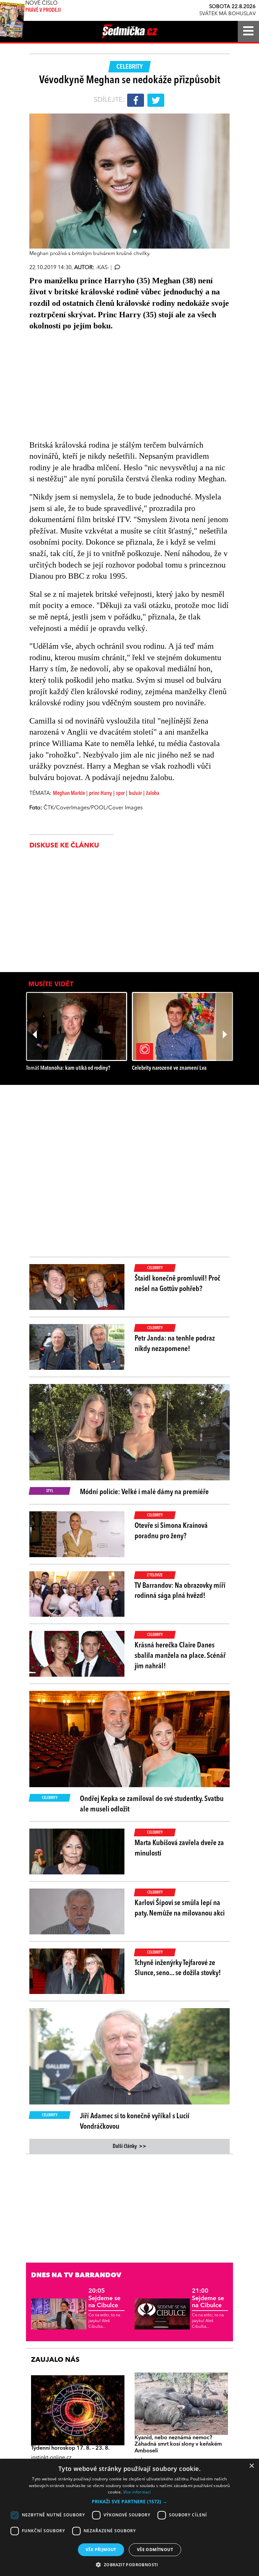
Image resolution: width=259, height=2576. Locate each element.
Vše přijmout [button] (101, 2550)
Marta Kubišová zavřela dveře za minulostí (179, 1848)
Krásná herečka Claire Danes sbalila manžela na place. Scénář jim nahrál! (180, 1656)
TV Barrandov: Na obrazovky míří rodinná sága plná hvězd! (180, 1591)
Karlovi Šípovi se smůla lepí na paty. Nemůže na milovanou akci (180, 1908)
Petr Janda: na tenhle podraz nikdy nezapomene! (175, 1344)
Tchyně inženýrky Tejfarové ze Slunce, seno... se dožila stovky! (178, 1968)
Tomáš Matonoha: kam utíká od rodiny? (68, 1068)
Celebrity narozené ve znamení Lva (169, 1068)
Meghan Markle (69, 794)
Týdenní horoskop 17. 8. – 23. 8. (70, 2448)
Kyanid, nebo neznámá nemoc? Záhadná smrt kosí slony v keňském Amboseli (178, 2444)
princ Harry (100, 794)
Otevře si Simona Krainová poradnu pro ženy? (171, 1531)
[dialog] (129, 2517)
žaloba (153, 794)
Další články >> (129, 2147)
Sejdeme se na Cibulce (104, 2298)
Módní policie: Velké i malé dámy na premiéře (144, 1492)
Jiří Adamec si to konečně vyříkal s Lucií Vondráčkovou (135, 2121)
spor (120, 794)
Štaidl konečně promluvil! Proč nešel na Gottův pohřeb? (177, 1284)
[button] (129, 2502)
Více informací (137, 2492)
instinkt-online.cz (51, 2458)
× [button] (251, 2466)
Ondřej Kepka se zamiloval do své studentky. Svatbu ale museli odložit (152, 1804)
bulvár (135, 794)
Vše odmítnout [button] (155, 2550)
